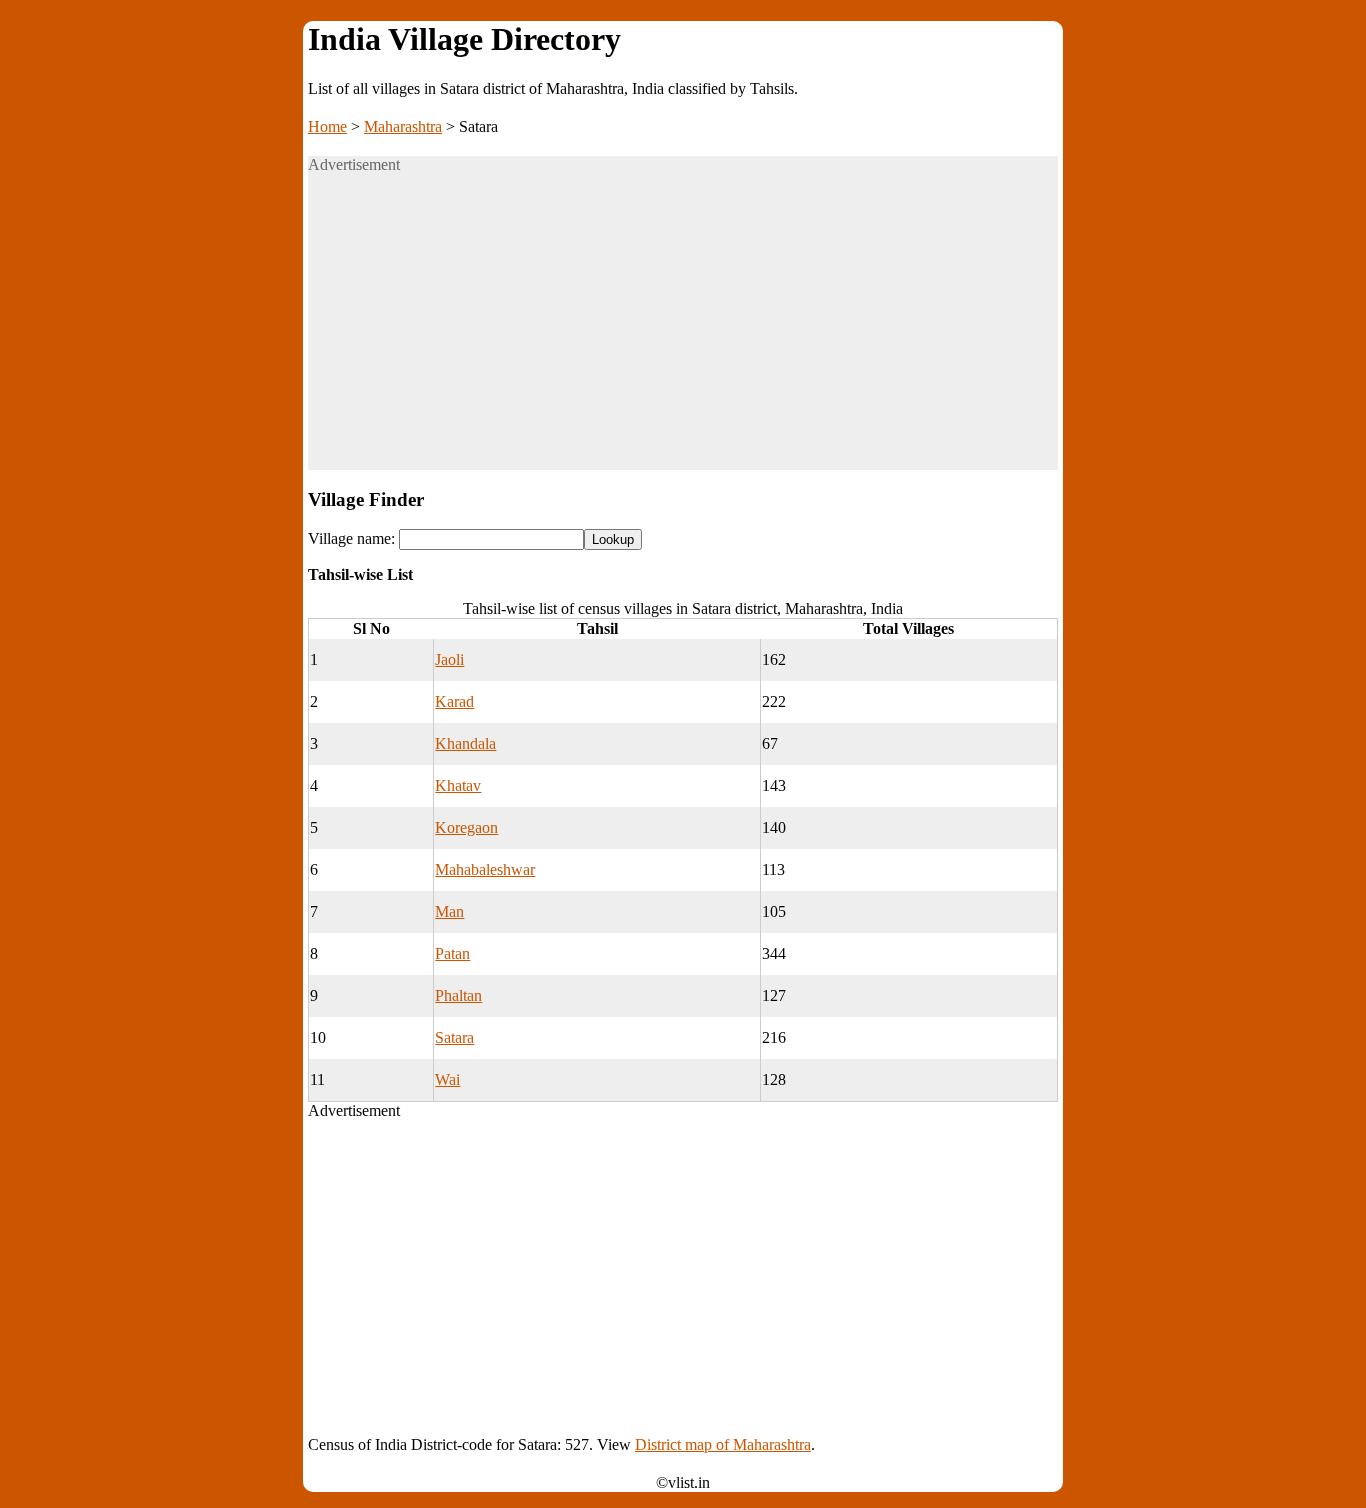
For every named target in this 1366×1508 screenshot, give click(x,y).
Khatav (458, 785)
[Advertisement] (683, 330)
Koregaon (466, 827)
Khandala (465, 743)
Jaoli (449, 659)
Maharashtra (403, 126)
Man (449, 911)
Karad (454, 701)
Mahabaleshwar (485, 869)
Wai (447, 1079)
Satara (454, 1037)
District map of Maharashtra (723, 1444)
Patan (452, 953)
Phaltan (458, 995)
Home (327, 126)
